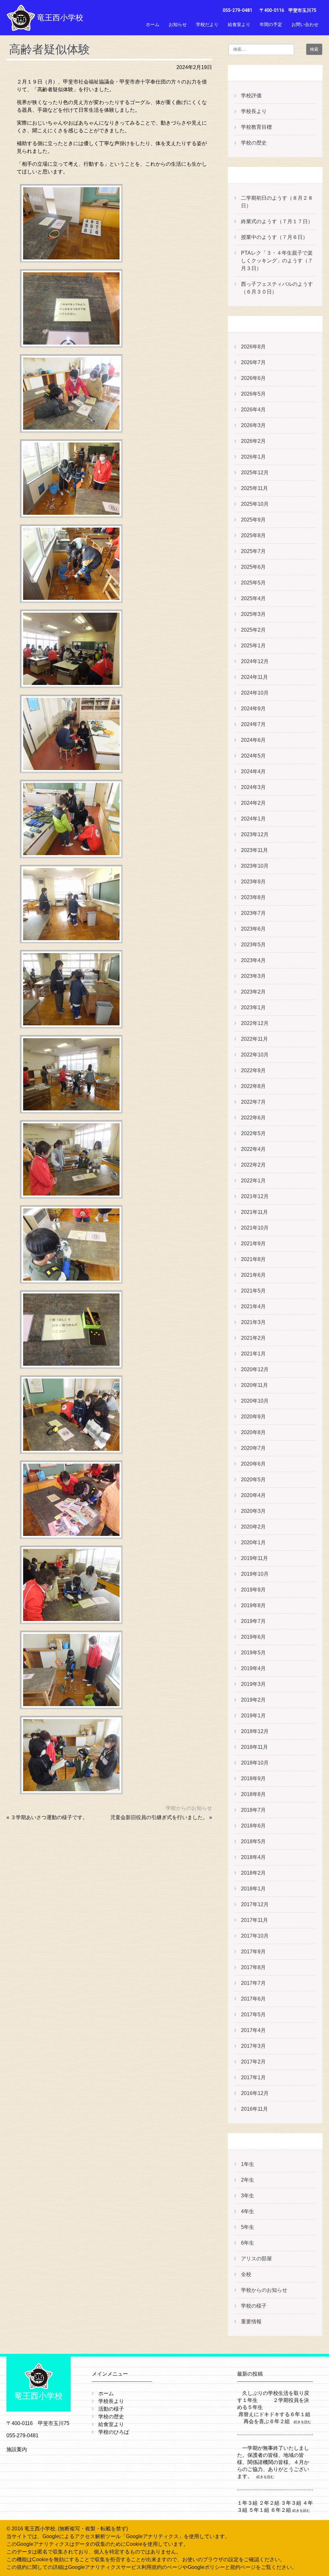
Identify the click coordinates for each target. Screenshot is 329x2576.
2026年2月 (253, 441)
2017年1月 (253, 2077)
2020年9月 (253, 1417)
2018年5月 (253, 1841)
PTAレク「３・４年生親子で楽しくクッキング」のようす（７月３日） (277, 261)
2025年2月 (253, 630)
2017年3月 (253, 2046)
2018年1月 (253, 1889)
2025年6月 (253, 567)
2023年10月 (255, 866)
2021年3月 (253, 1322)
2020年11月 (254, 1385)
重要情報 (251, 2322)
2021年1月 (253, 1354)
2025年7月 (253, 551)
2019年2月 (253, 1700)
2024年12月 (255, 661)
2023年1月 (253, 1008)
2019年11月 (254, 1558)
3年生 (248, 2196)
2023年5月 (253, 945)
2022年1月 (253, 1181)
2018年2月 (253, 1873)
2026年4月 (253, 410)
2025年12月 (255, 473)
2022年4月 (253, 1149)
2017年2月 (253, 2062)
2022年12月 (255, 1023)
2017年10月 (255, 1936)
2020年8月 (253, 1432)
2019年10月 (255, 1574)
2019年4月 (253, 1668)
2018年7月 (253, 1810)
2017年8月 (253, 1967)
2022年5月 (253, 1133)
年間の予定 (271, 24)
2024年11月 (254, 677)
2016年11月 (254, 2109)
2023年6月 (253, 929)
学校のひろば (114, 2432)
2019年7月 (253, 1621)
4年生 (248, 2211)
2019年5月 (253, 1653)
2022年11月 (254, 1039)
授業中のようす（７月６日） (274, 237)
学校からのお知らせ (189, 1808)
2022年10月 (255, 1055)
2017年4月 (253, 2030)
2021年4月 (253, 1306)
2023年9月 (253, 882)
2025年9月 (253, 520)
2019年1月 (253, 1716)
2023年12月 (255, 834)
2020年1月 (253, 1542)
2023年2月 (253, 992)
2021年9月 (253, 1244)
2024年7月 (253, 724)
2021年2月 (253, 1338)
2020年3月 (253, 1511)
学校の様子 (254, 2306)
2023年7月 (253, 913)
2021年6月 (253, 1275)
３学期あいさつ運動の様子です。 (49, 1817)
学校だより (207, 24)
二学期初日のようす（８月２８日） (277, 202)
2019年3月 (253, 1684)
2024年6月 (253, 740)
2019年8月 (253, 1605)
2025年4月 (253, 598)
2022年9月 (253, 1070)
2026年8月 (253, 347)
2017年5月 (253, 2015)
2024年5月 (253, 756)
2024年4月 (253, 771)
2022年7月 (253, 1102)
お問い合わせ (305, 24)
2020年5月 (253, 1480)
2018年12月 (255, 1731)
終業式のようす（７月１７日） (277, 221)
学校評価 (251, 96)
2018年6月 (253, 1826)
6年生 (248, 2243)
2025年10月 (255, 504)
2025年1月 (253, 646)
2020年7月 (253, 1448)
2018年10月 (255, 1763)
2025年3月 (253, 614)
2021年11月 (254, 1212)
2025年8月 (253, 535)
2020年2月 (253, 1527)
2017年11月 (254, 1920)
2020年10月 (255, 1401)
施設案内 (17, 2449)
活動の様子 (111, 2409)
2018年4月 (253, 1857)
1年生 (248, 2164)
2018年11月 (254, 1747)
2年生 (248, 2180)
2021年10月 (255, 1228)
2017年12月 (255, 1904)
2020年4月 (253, 1495)
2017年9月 (253, 1952)
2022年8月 (253, 1086)
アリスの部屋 (256, 2259)
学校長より (254, 111)
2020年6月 (253, 1464)
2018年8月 (253, 1794)
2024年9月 (253, 709)
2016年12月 (255, 2093)
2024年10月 (255, 693)
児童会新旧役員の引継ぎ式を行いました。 (159, 1817)
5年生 (248, 2227)
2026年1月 (253, 457)
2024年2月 (253, 803)
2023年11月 (254, 850)
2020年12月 (255, 1369)
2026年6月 (253, 378)
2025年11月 (254, 488)
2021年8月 (253, 1259)
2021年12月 (255, 1196)
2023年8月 (253, 897)
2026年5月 (253, 394)
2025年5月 (253, 583)
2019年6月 (253, 1637)
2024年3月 (253, 787)
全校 (246, 2274)
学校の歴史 (254, 143)
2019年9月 (253, 1590)
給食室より (239, 24)
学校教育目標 (256, 127)
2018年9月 (253, 1779)
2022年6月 (253, 1118)
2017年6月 (253, 1999)
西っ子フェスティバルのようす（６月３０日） (277, 288)
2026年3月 (253, 425)
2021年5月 (253, 1291)
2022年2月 (253, 1165)
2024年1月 (253, 819)
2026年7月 (253, 362)
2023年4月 (253, 960)
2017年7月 (253, 1983)
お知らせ (178, 24)
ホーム (153, 24)
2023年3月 (253, 976)
